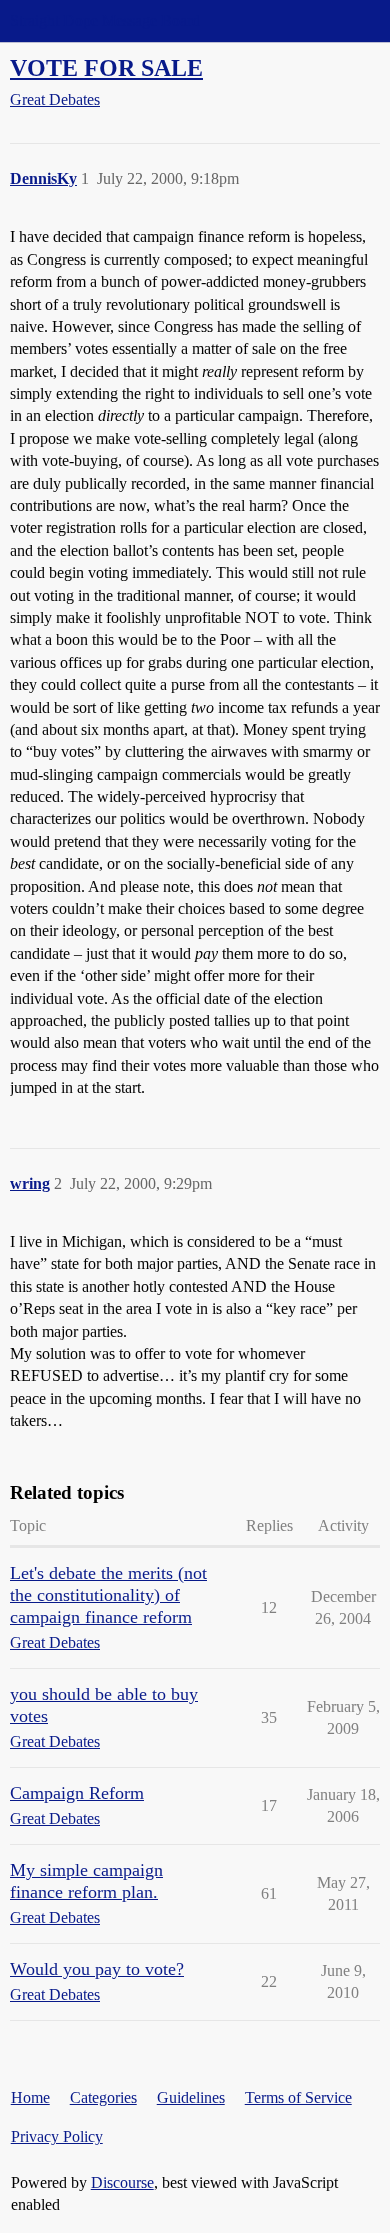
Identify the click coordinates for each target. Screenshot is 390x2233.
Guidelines (191, 2097)
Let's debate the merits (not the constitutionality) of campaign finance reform (108, 1595)
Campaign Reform (77, 1793)
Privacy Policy (57, 2136)
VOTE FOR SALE (106, 67)
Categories (103, 2097)
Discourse (122, 2182)
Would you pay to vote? (97, 1969)
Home (30, 2097)
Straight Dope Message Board (105, 20)
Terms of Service (298, 2097)
